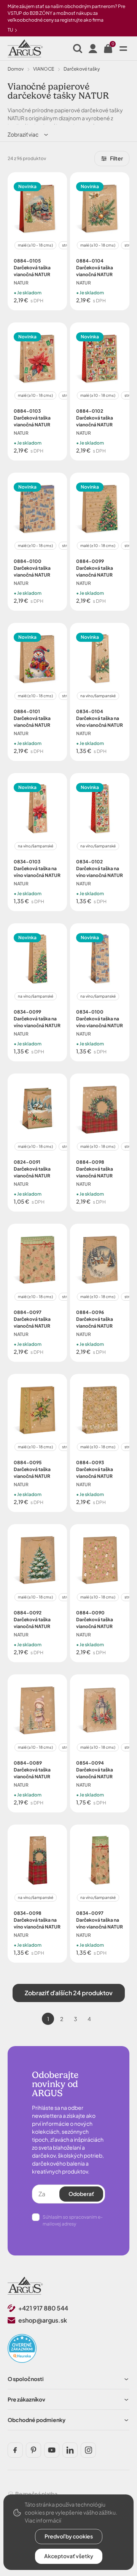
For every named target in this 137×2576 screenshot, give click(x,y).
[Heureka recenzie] (22, 2348)
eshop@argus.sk (43, 2320)
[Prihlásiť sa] (93, 49)
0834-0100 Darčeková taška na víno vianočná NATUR (100, 1019)
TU (11, 30)
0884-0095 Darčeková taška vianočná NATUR (32, 1469)
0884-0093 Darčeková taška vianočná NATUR (95, 1469)
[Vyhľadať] (78, 49)
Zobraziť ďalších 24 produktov (69, 1993)
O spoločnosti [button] (26, 2379)
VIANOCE (44, 69)
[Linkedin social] (70, 2450)
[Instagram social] (88, 2450)
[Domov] (25, 2286)
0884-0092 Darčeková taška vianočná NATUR (32, 1620)
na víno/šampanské (98, 696)
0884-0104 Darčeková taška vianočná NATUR (95, 268)
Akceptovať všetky (69, 2556)
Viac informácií (43, 2520)
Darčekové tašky (82, 69)
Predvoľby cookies (69, 2536)
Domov (16, 69)
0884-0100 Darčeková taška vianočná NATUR (32, 568)
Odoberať (81, 2194)
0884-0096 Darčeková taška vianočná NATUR (95, 1319)
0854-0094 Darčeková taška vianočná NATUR (95, 1770)
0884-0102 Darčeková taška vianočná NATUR (95, 418)
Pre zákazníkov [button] (26, 2399)
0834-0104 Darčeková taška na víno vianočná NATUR (100, 718)
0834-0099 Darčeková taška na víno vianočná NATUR (37, 1019)
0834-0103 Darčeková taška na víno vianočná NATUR (37, 868)
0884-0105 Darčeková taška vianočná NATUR (32, 268)
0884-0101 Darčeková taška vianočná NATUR (32, 718)
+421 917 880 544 (43, 2308)
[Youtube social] (52, 2450)
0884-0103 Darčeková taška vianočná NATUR (32, 418)
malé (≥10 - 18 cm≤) (35, 245)
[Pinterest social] (33, 2450)
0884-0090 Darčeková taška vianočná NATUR (95, 1620)
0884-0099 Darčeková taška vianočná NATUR (95, 568)
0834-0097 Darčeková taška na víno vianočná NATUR (100, 1920)
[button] (28, 134)
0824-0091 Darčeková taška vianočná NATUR (32, 1169)
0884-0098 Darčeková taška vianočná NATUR (95, 1169)
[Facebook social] (15, 2450)
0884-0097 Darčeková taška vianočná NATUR (32, 1319)
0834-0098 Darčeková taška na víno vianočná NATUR (37, 1920)
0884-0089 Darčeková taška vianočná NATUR (32, 1770)
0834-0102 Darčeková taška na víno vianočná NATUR (100, 868)
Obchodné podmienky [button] (37, 2420)
